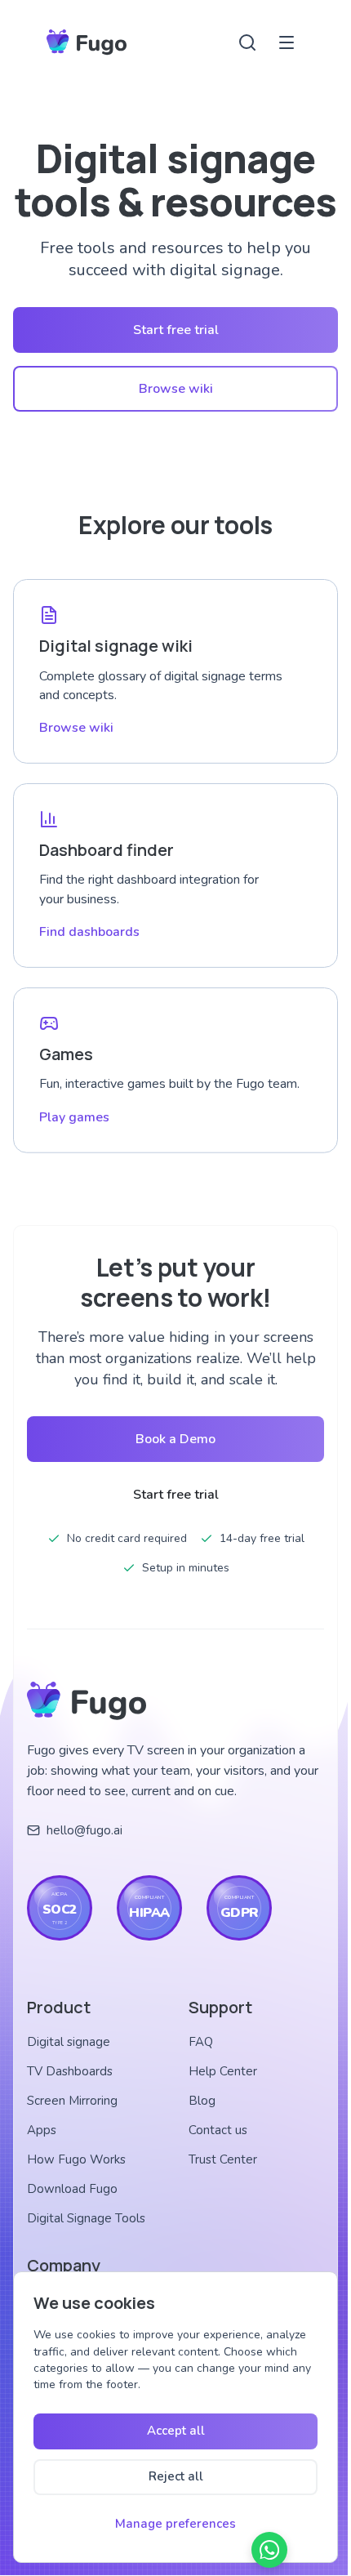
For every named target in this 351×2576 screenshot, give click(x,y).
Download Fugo (72, 2189)
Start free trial (176, 330)
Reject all (176, 2476)
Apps (42, 2130)
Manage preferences (175, 2524)
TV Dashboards (70, 2071)
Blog (202, 2101)
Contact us (218, 2130)
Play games (74, 1117)
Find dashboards (89, 932)
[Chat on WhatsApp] (269, 2550)
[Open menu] (287, 42)
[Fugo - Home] (87, 42)
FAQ (201, 2042)
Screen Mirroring (72, 2101)
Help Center (223, 2071)
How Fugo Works (76, 2159)
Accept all (176, 2431)
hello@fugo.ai (84, 1830)
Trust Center (223, 2159)
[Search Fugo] (247, 42)
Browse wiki (176, 389)
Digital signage (69, 2042)
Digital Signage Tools (86, 2218)
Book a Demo (175, 1439)
